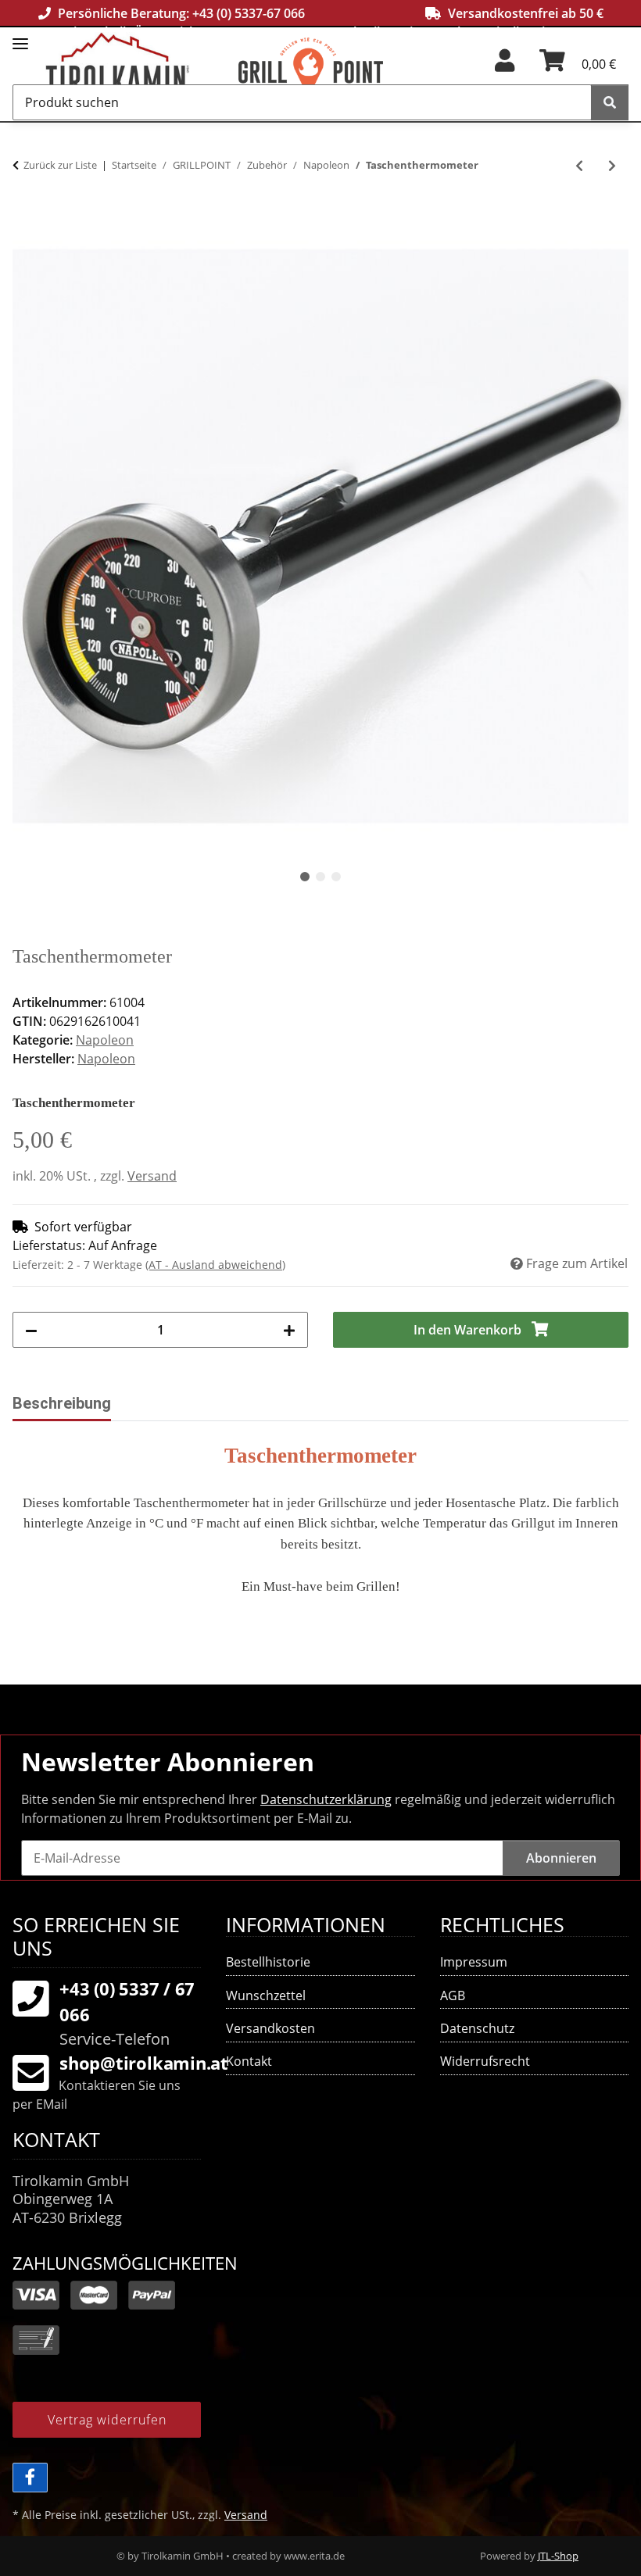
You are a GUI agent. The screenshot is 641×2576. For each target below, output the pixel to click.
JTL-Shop (558, 2556)
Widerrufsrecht (485, 2061)
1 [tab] (305, 877)
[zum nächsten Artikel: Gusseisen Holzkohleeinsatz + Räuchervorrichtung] (612, 166)
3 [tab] (336, 877)
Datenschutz (477, 2028)
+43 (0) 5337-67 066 (249, 13)
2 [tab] (320, 877)
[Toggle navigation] (20, 37)
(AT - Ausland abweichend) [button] (215, 1265)
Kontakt (249, 2061)
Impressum (474, 1962)
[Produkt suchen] (610, 102)
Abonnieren (561, 1858)
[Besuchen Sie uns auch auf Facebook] (30, 2478)
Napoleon (105, 1040)
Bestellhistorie (268, 1962)
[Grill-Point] (335, 71)
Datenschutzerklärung (326, 1799)
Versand (152, 1176)
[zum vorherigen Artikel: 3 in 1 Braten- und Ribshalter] (579, 166)
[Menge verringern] (31, 1330)
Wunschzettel (266, 1995)
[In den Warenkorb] (25, 220)
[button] (505, 66)
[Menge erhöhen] (289, 1330)
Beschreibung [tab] (62, 1403)
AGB (453, 1995)
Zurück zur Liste (60, 165)
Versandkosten (270, 2028)
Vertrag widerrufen (107, 2420)
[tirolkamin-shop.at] (142, 71)
